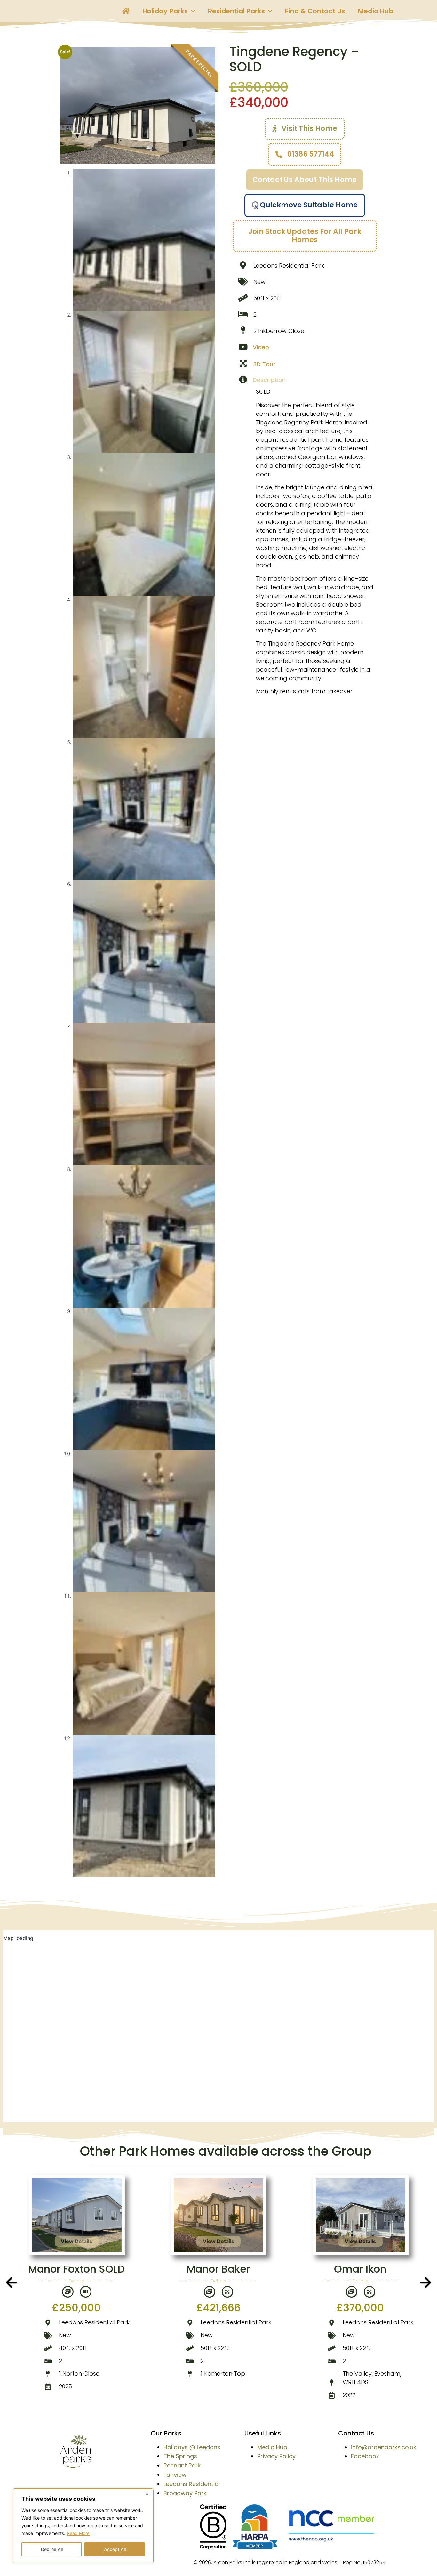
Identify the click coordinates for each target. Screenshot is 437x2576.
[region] (83, 2526)
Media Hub (376, 11)
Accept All (115, 2549)
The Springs (180, 2456)
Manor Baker (77, 2269)
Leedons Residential (192, 2484)
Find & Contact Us (315, 11)
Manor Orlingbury (360, 2269)
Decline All (52, 2549)
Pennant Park (182, 2465)
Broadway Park (185, 2493)
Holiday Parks (165, 11)
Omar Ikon (219, 2269)
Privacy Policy (276, 2456)
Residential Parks (236, 11)
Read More (78, 2533)
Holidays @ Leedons (192, 2447)
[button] (11, 2282)
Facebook (365, 2456)
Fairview (175, 2475)
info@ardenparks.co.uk (384, 2447)
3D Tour (264, 364)
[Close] (147, 2494)
